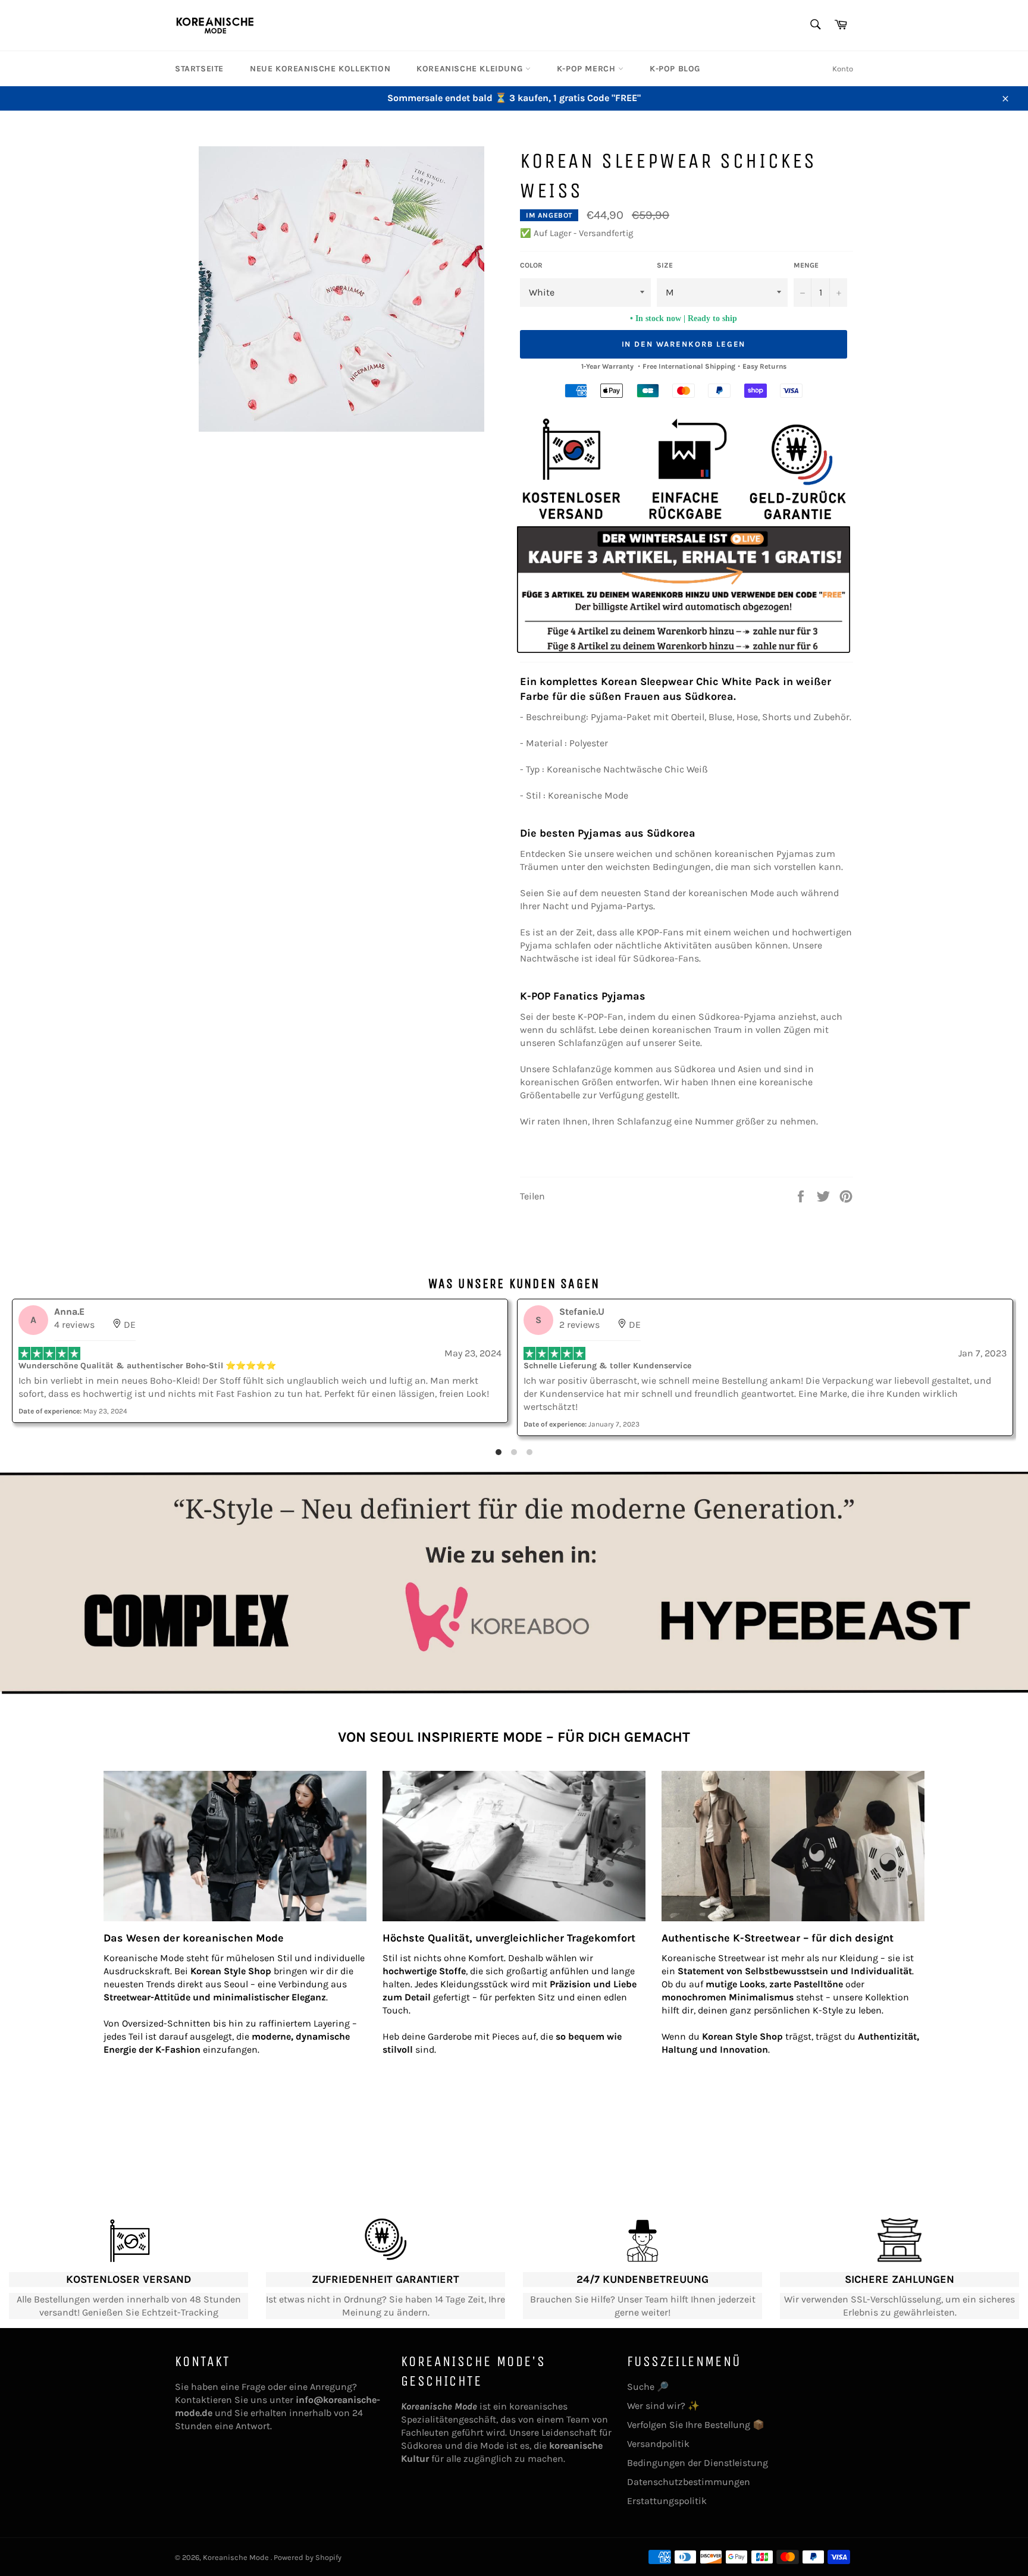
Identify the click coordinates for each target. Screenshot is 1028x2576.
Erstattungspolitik (667, 2501)
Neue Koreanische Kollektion (320, 69)
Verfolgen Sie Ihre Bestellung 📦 (696, 2425)
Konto (843, 69)
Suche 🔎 (648, 2387)
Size (665, 265)
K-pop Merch (587, 69)
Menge (806, 265)
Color (531, 265)
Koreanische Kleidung (471, 69)
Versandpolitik (658, 2444)
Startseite (199, 69)
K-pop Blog (675, 69)
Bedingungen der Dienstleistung (698, 2463)
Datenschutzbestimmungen (689, 2482)
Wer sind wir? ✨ (663, 2406)
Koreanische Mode (237, 2557)
